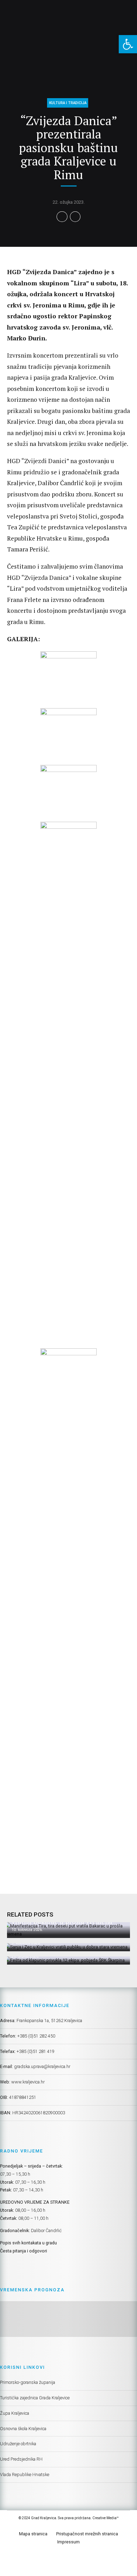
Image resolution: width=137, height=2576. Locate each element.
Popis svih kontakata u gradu (28, 2243)
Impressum (68, 2542)
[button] (128, 44)
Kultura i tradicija (68, 103)
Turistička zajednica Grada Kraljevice (35, 2398)
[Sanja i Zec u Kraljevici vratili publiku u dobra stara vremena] (67, 1947)
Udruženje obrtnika (18, 2444)
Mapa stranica (33, 2534)
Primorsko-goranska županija (28, 2382)
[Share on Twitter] (75, 217)
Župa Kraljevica (15, 2413)
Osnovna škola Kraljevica (23, 2429)
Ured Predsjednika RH (21, 2459)
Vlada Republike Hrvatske (25, 2475)
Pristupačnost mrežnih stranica (87, 2534)
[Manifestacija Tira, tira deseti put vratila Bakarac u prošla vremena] (67, 1930)
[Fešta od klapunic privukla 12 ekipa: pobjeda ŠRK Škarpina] (67, 1961)
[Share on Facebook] (62, 217)
